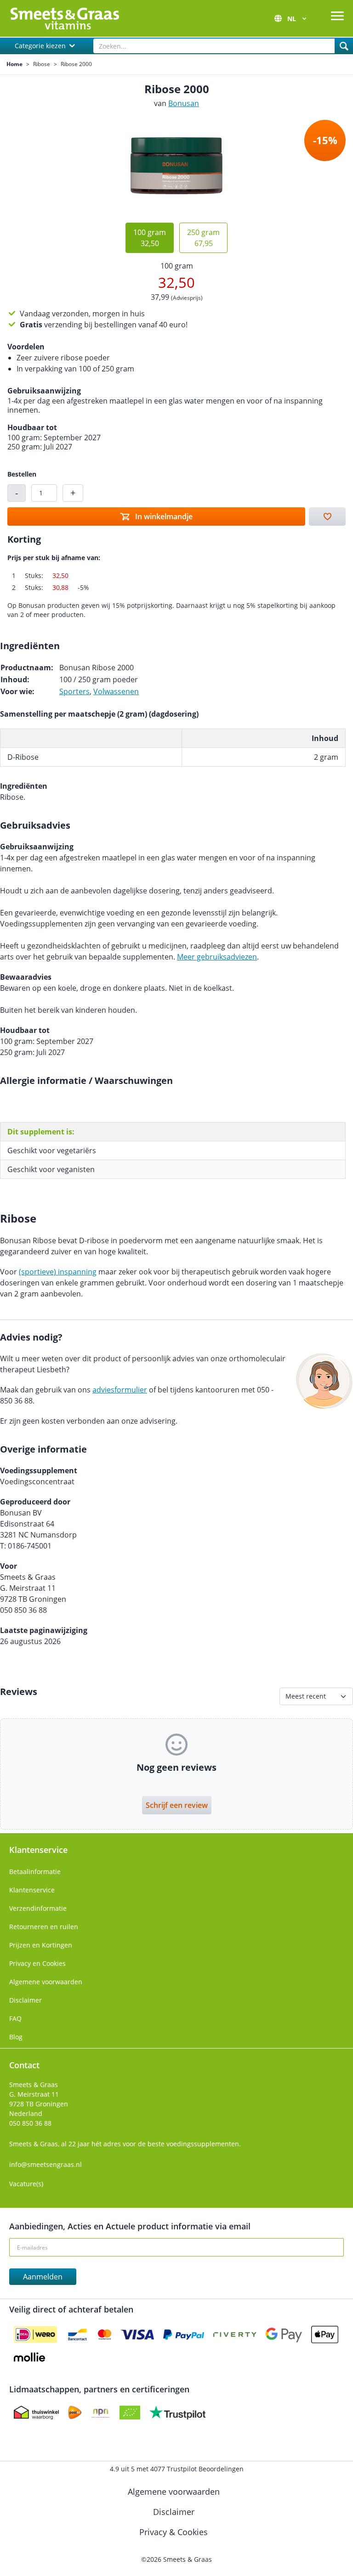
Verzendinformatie (38, 1908)
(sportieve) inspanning (58, 1272)
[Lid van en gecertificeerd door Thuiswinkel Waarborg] (36, 2413)
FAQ (15, 2018)
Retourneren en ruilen (44, 1927)
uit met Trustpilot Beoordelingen (177, 2469)
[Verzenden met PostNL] (75, 2413)
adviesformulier (120, 1390)
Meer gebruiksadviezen (217, 957)
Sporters (74, 691)
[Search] (344, 46)
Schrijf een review (177, 1805)
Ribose (42, 64)
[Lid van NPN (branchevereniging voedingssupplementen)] (101, 2413)
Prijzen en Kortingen (41, 1945)
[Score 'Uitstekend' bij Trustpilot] (177, 2413)
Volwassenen (116, 691)
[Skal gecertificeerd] (130, 2413)
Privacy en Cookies (37, 1963)
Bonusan (184, 103)
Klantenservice (32, 1890)
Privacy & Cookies (175, 2532)
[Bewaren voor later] (327, 516)
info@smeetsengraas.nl (46, 2164)
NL (293, 19)
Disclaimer (26, 2000)
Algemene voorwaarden (46, 1982)
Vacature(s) (26, 2184)
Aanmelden (43, 2277)
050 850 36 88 (30, 2123)
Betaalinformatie (35, 1872)
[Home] (64, 18)
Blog (16, 2037)
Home (14, 64)
